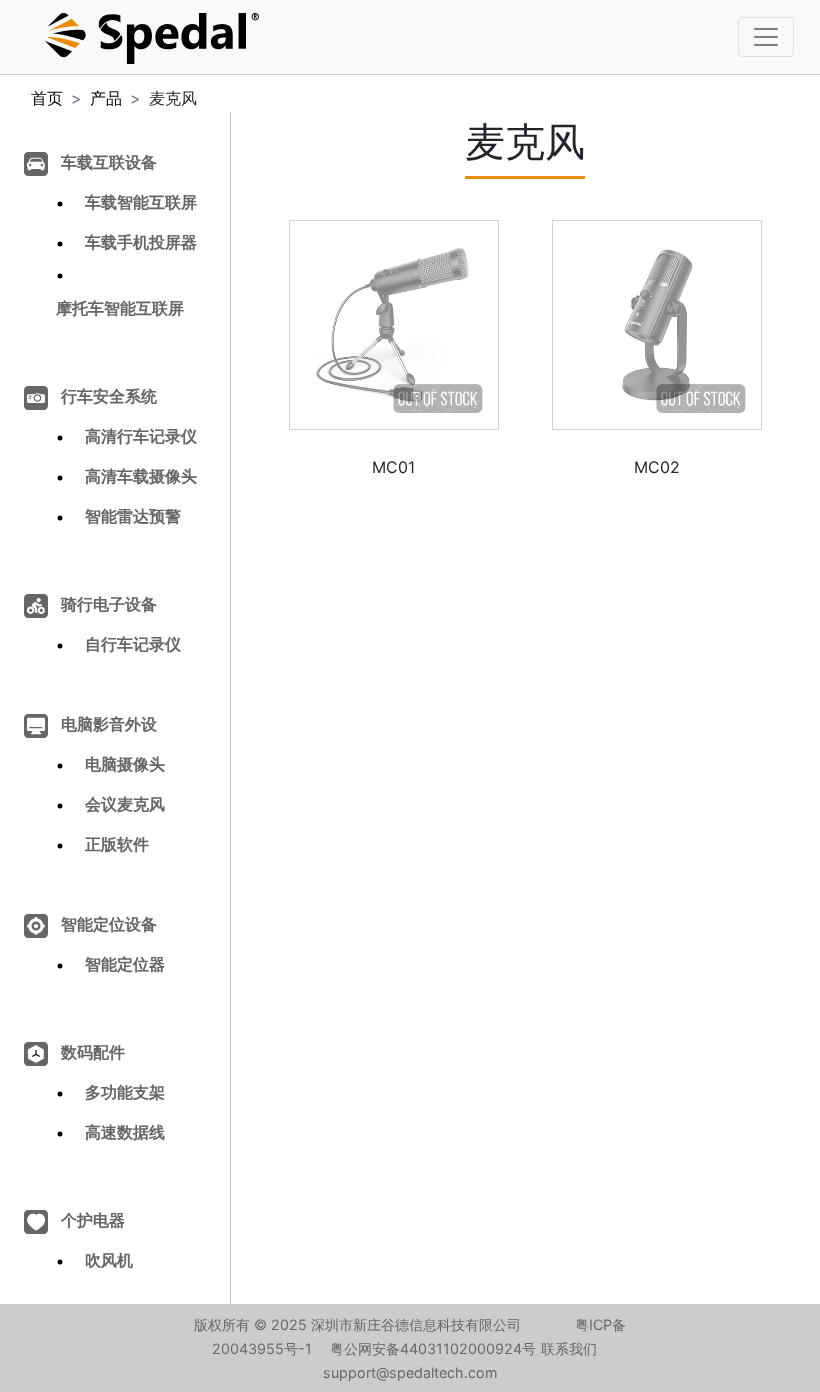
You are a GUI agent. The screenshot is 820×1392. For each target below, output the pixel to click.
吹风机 (109, 1260)
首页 (47, 98)
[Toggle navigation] (766, 37)
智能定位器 (125, 964)
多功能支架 (125, 1092)
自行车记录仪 (133, 644)
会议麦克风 (125, 804)
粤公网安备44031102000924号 (433, 1348)
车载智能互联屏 (141, 202)
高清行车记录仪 (141, 436)
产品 (106, 98)
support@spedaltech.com (410, 1372)
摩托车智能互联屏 (120, 308)
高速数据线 (125, 1132)
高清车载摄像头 (141, 476)
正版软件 (117, 844)
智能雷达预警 (133, 516)
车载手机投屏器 (141, 242)
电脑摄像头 (125, 764)
